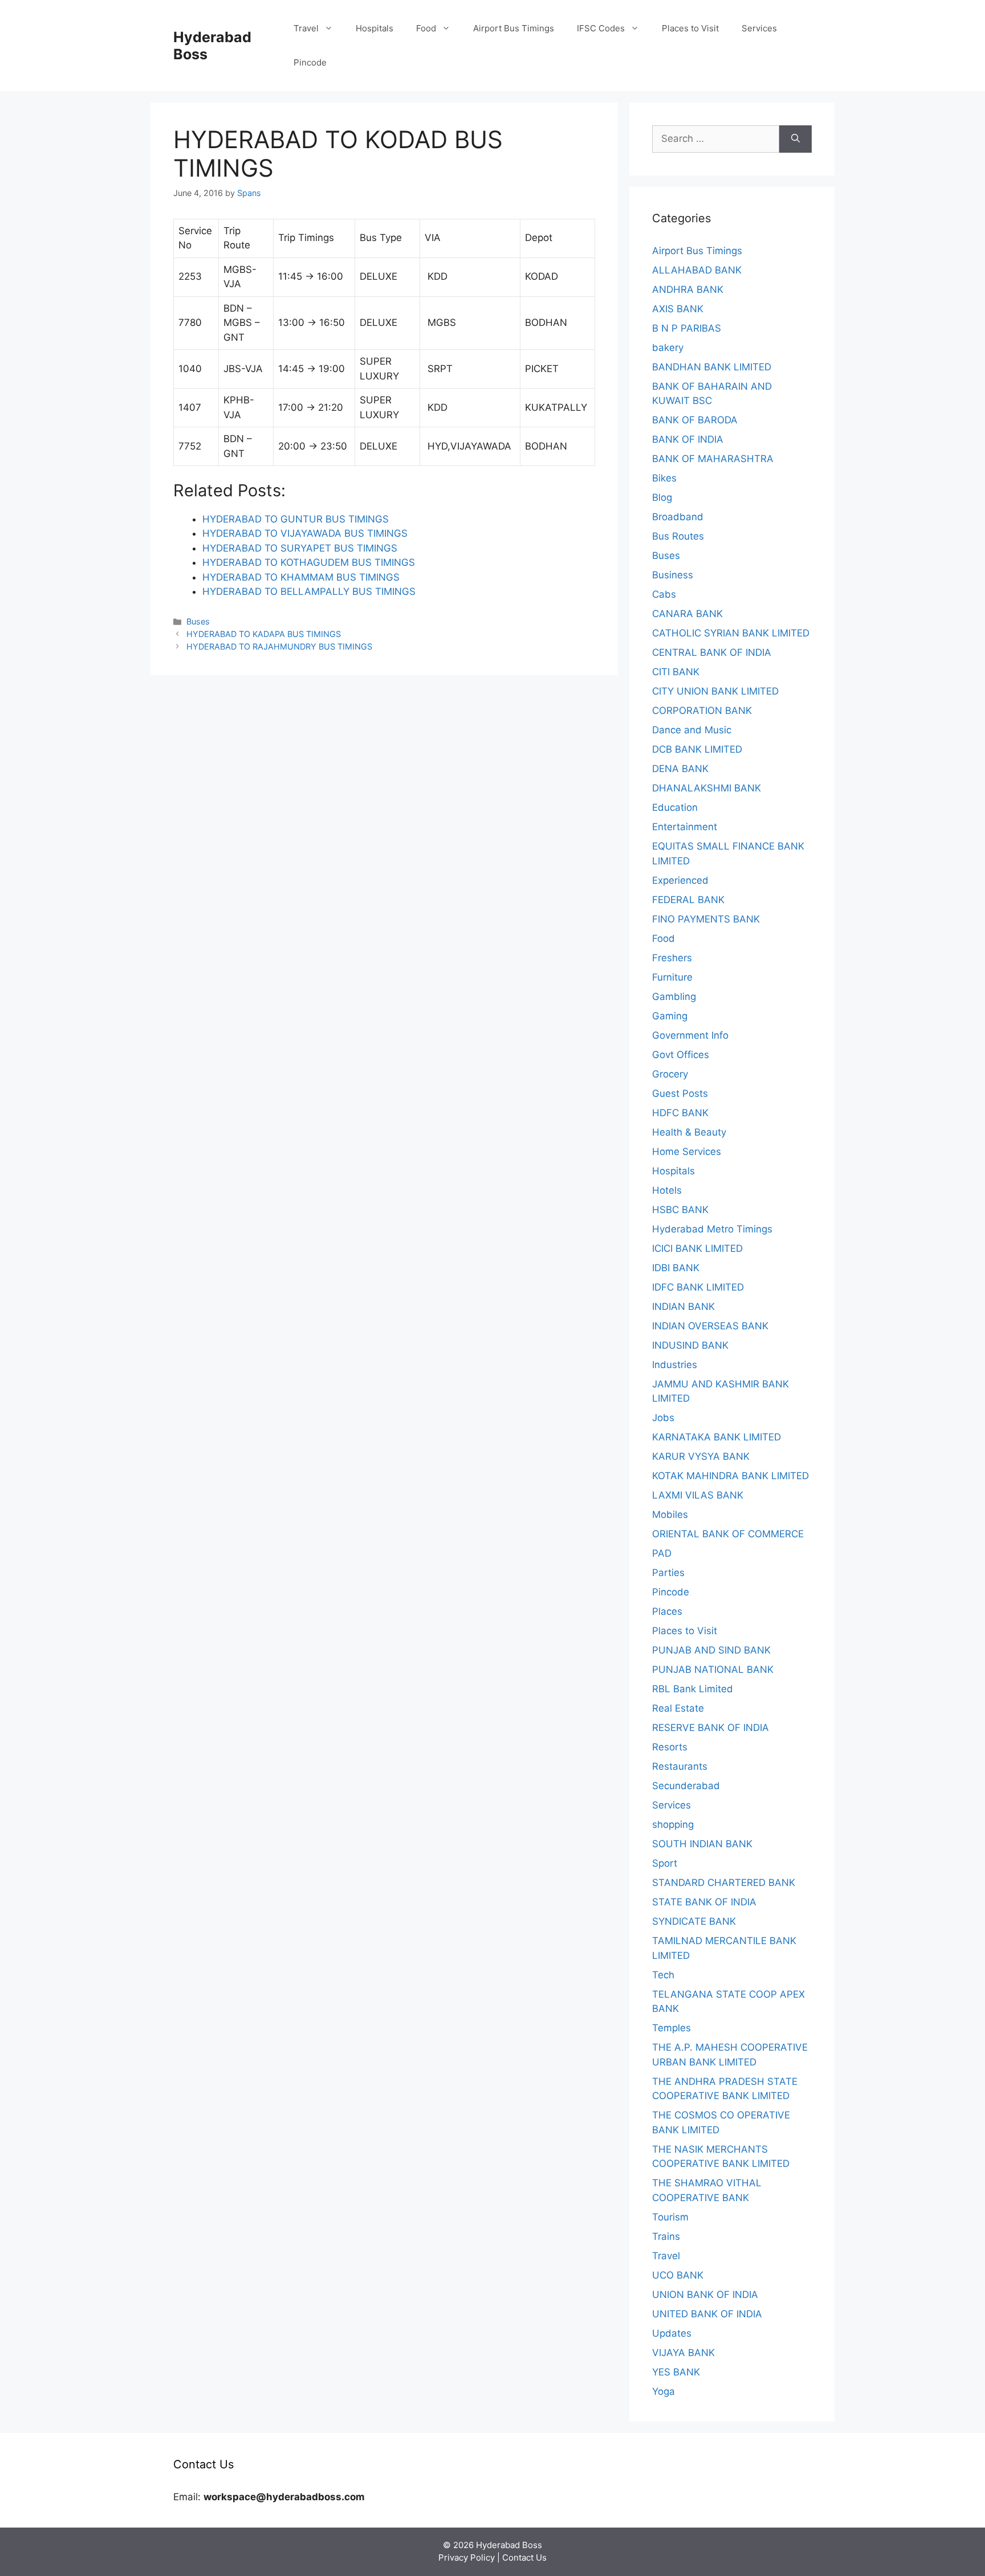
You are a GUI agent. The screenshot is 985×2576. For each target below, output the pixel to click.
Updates (672, 2333)
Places (667, 1611)
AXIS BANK (678, 309)
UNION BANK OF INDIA (705, 2295)
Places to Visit (690, 28)
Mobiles (670, 1514)
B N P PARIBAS (687, 328)
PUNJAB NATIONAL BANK (713, 1669)
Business (673, 575)
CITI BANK (676, 672)
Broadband (678, 517)
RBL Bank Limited (693, 1689)
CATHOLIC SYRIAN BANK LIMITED (731, 633)
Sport (665, 1863)
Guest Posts (680, 1093)
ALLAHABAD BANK (697, 270)
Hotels (667, 1190)
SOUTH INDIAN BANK (702, 1844)
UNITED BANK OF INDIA (707, 2314)
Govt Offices (681, 1055)
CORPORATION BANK (702, 711)
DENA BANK (680, 769)
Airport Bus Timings (514, 28)
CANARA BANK (687, 614)
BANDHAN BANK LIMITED (712, 367)
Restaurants (680, 1766)
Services (759, 28)
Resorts (670, 1747)
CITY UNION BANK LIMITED (715, 691)
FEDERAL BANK (688, 900)
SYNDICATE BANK (694, 1921)
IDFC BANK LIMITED (698, 1287)
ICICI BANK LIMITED (697, 1248)
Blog (662, 497)
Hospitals (375, 28)
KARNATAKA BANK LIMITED (717, 1437)
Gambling (674, 997)
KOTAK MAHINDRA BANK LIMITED (730, 1476)
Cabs (664, 594)
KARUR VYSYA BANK (701, 1456)
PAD (662, 1553)
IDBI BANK (676, 1268)
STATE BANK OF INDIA (704, 1902)
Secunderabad (686, 1786)
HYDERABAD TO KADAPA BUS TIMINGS (264, 634)
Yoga (664, 2391)
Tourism (670, 2217)
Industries (675, 1365)
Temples (671, 2028)
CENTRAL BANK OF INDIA (712, 652)
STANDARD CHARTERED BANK (724, 1883)
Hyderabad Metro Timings (712, 1229)
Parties (668, 1573)
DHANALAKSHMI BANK (707, 788)
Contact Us (524, 2557)
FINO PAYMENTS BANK (706, 919)
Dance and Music (692, 730)
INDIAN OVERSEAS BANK (710, 1326)
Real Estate (678, 1708)
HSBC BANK (680, 1210)
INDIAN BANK (683, 1307)
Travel (306, 28)
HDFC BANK (680, 1113)
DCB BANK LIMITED (697, 749)
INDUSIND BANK (690, 1345)
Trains (666, 2236)
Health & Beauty (689, 1132)
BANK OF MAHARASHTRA (713, 459)
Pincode (310, 62)
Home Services (687, 1152)
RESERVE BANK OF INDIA (711, 1728)
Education (675, 807)
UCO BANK (678, 2275)
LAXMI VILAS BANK (698, 1495)
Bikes (664, 478)
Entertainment (685, 827)
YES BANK (676, 2372)
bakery (668, 348)
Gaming (670, 1016)
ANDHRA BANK (688, 289)
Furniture (672, 977)
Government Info (690, 1035)
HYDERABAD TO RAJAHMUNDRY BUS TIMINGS (279, 646)
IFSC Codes (601, 28)
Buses (198, 621)
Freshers (672, 958)
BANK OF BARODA (695, 420)
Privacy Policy (467, 2557)
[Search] (795, 139)
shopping (673, 1824)
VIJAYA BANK (683, 2353)
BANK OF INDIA (688, 439)
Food (426, 28)
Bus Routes (678, 536)
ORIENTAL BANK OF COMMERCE (728, 1534)
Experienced (680, 880)
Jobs (663, 1418)
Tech (663, 1975)
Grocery (670, 1074)
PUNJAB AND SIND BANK (711, 1650)
